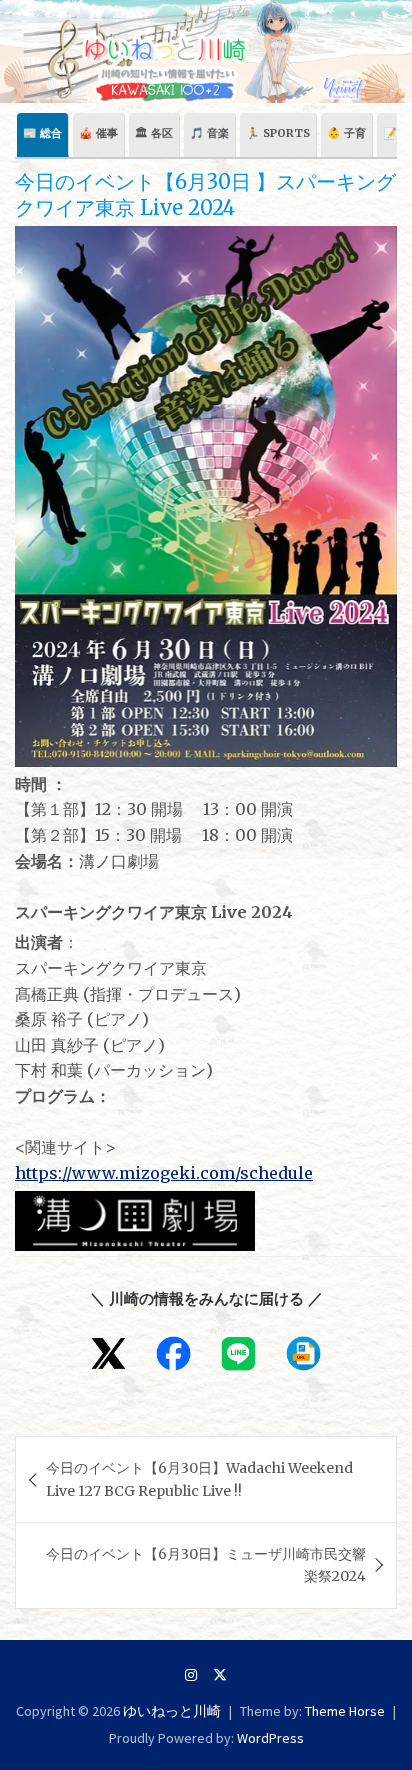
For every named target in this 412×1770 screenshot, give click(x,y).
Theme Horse (345, 1711)
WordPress (270, 1738)
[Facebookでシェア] (173, 1353)
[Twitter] (220, 1675)
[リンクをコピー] (303, 1353)
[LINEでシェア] (238, 1353)
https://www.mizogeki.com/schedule (164, 1173)
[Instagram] (191, 1675)
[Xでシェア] (108, 1353)
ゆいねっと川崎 (172, 1711)
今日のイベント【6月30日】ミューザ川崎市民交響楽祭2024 (206, 1565)
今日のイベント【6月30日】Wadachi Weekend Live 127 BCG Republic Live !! (199, 1479)
